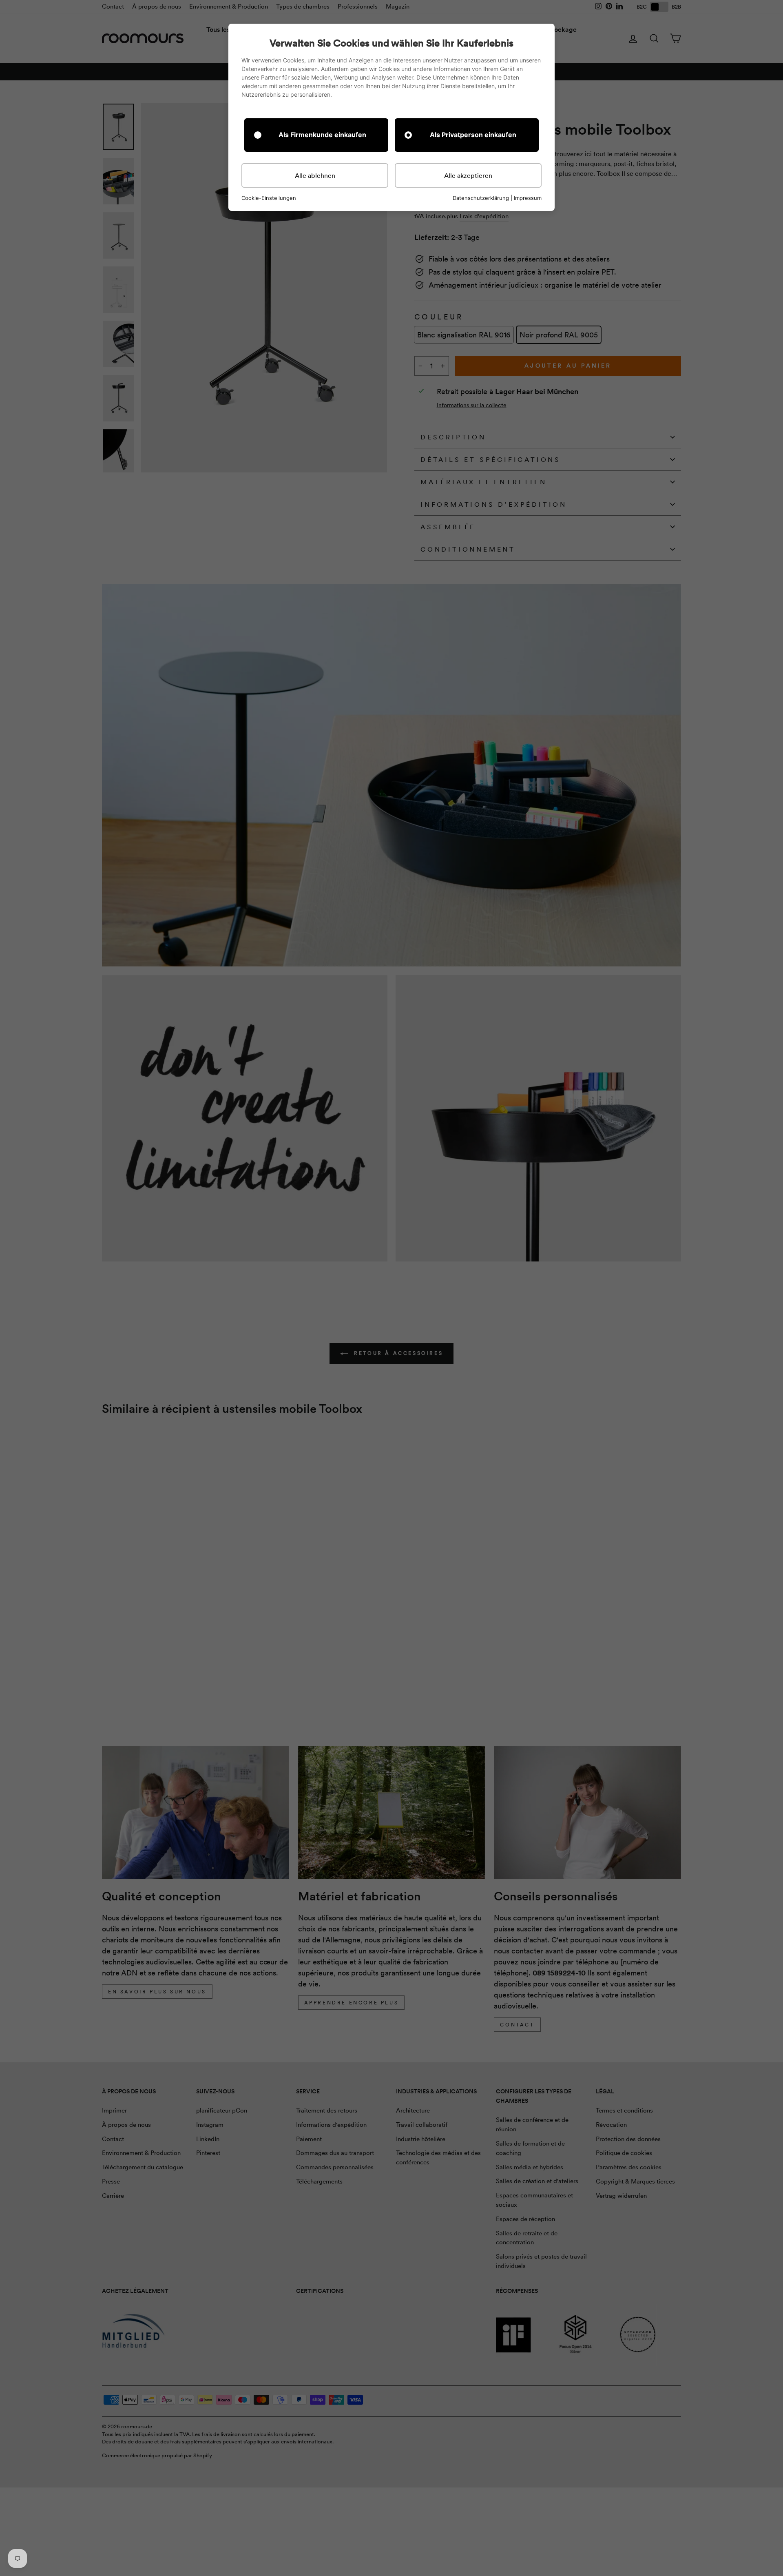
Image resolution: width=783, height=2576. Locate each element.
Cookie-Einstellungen (269, 198)
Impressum (528, 198)
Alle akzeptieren (468, 175)
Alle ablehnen (315, 175)
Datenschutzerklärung (481, 198)
